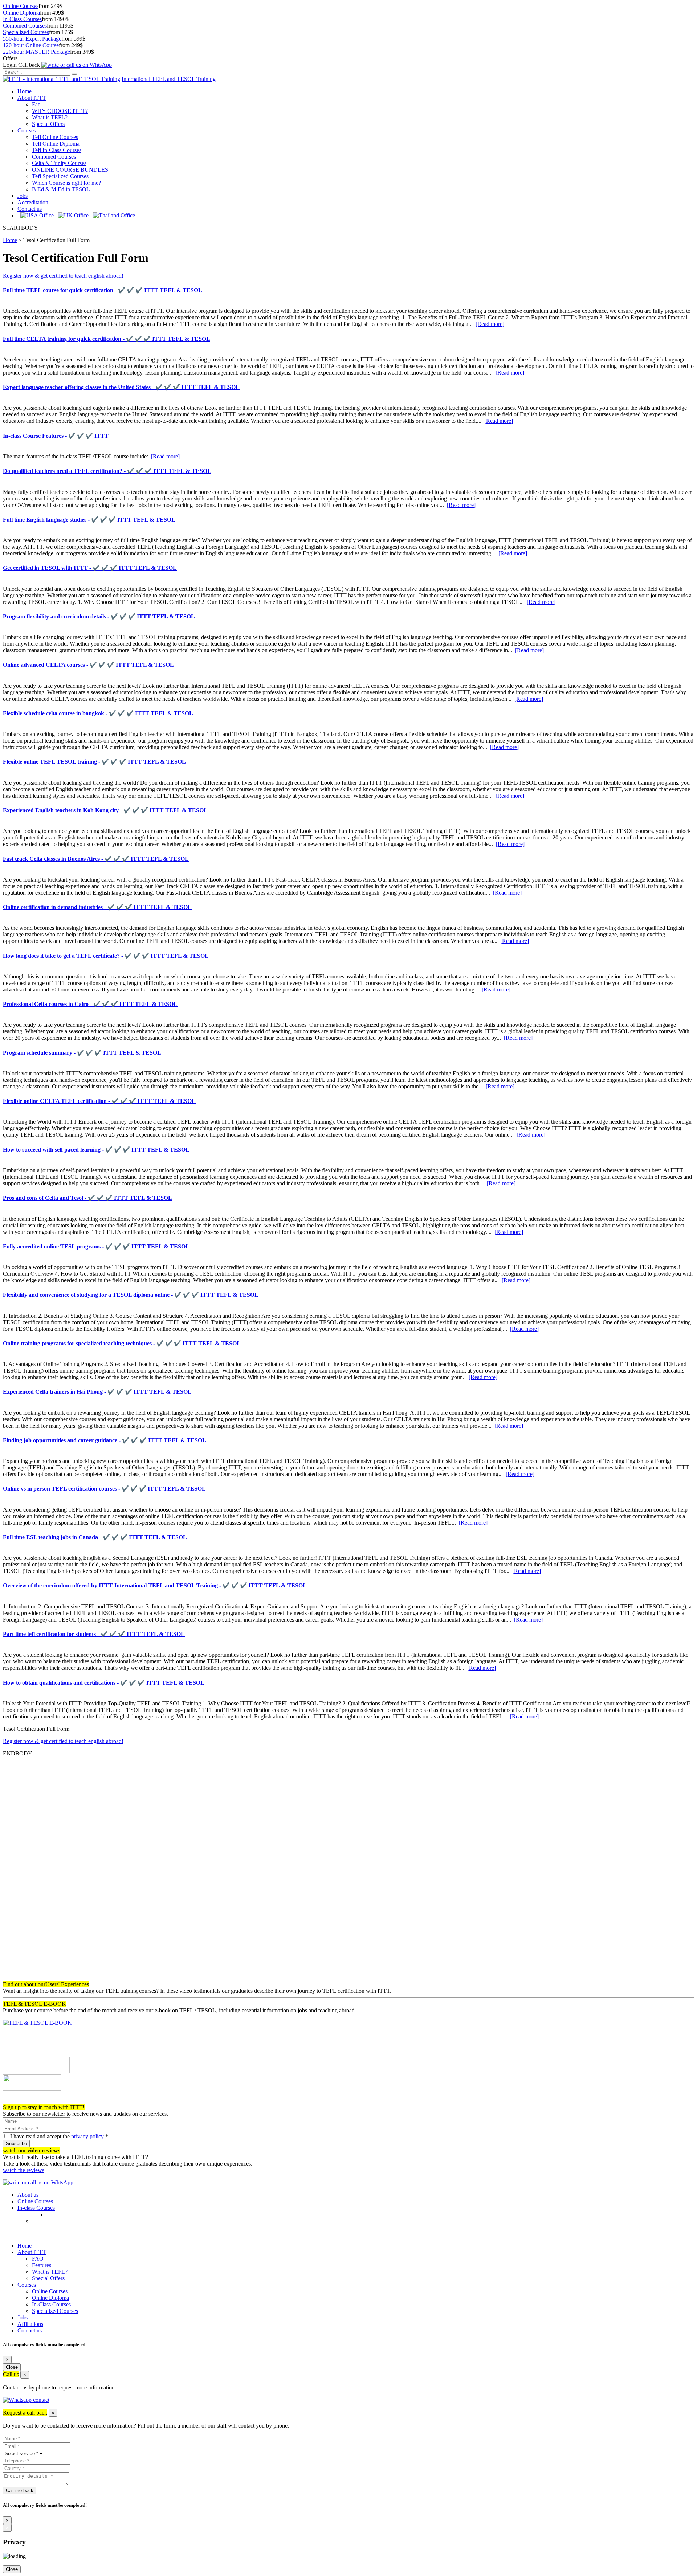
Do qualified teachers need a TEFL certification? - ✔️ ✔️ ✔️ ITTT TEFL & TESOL (107, 471)
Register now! (19, 2101)
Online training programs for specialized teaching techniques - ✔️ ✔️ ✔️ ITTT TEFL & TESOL (122, 1343)
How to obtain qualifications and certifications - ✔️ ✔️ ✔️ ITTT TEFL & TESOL (104, 1683)
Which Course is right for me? (66, 183)
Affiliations (30, 2324)
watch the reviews (24, 2170)
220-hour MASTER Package (36, 52)
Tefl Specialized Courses (60, 176)
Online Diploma (21, 13)
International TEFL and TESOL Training (169, 79)
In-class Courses (36, 2208)
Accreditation (33, 202)
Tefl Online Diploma (56, 144)
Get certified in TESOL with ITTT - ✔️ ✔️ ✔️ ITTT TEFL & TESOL (90, 568)
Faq (36, 104)
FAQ (38, 2259)
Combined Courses (25, 26)
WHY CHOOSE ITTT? (60, 111)
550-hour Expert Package (32, 39)
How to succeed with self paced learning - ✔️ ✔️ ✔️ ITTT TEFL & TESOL (96, 1150)
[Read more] (490, 324)
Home (25, 91)
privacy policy (87, 2136)
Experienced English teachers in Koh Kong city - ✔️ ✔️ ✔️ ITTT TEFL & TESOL (105, 810)
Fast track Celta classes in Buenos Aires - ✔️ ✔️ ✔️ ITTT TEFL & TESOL (96, 859)
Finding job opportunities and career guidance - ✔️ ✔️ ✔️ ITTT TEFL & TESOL (105, 1440)
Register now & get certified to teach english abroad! (63, 276)
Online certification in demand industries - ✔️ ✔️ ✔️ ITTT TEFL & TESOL (97, 907)
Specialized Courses (26, 32)
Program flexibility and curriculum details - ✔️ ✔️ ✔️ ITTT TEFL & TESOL (99, 616)
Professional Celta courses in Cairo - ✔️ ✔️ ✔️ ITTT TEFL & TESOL (90, 1004)
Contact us (30, 209)
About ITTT (32, 98)
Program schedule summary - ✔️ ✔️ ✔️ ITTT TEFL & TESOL (82, 1053)
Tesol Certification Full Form (56, 240)
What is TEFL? (50, 117)
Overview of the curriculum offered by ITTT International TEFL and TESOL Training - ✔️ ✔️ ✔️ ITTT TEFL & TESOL (155, 1585)
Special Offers (48, 124)
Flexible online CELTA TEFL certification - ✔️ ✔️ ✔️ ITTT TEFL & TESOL (99, 1101)
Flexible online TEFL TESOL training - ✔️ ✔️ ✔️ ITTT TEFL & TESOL (94, 762)
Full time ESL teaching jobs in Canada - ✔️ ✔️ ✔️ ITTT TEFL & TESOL (95, 1537)
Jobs (23, 196)
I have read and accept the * (59, 2136)
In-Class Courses (22, 19)
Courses (27, 130)
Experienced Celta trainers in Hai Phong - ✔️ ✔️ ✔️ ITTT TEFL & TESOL (97, 1392)
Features (42, 2265)
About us (28, 2195)
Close (12, 2367)
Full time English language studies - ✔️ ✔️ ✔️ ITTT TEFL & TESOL (89, 520)
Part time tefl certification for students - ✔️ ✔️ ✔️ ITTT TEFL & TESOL (94, 1634)
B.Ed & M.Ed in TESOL (61, 189)
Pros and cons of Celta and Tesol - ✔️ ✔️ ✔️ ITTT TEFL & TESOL (87, 1198)
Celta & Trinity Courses (59, 163)
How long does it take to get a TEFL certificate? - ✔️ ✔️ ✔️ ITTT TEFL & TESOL (106, 956)
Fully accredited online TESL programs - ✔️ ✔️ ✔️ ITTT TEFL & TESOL (96, 1246)
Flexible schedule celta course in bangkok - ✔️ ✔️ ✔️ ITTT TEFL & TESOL (98, 713)
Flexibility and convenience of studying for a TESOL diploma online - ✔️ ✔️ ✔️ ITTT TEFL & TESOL (131, 1295)
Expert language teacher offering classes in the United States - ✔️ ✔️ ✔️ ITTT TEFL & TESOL (121, 387)
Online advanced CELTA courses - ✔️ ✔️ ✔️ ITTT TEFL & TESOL (88, 665)
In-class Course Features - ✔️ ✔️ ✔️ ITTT (56, 436)
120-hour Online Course (31, 45)
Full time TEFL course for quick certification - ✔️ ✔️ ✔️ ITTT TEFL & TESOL (103, 290)
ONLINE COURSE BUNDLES (70, 170)
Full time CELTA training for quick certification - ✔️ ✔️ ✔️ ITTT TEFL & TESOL (107, 339)
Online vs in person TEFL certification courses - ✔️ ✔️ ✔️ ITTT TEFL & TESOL (104, 1489)
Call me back (20, 2491)
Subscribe (16, 2144)
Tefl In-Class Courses (57, 150)
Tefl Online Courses (55, 137)
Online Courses (21, 6)
